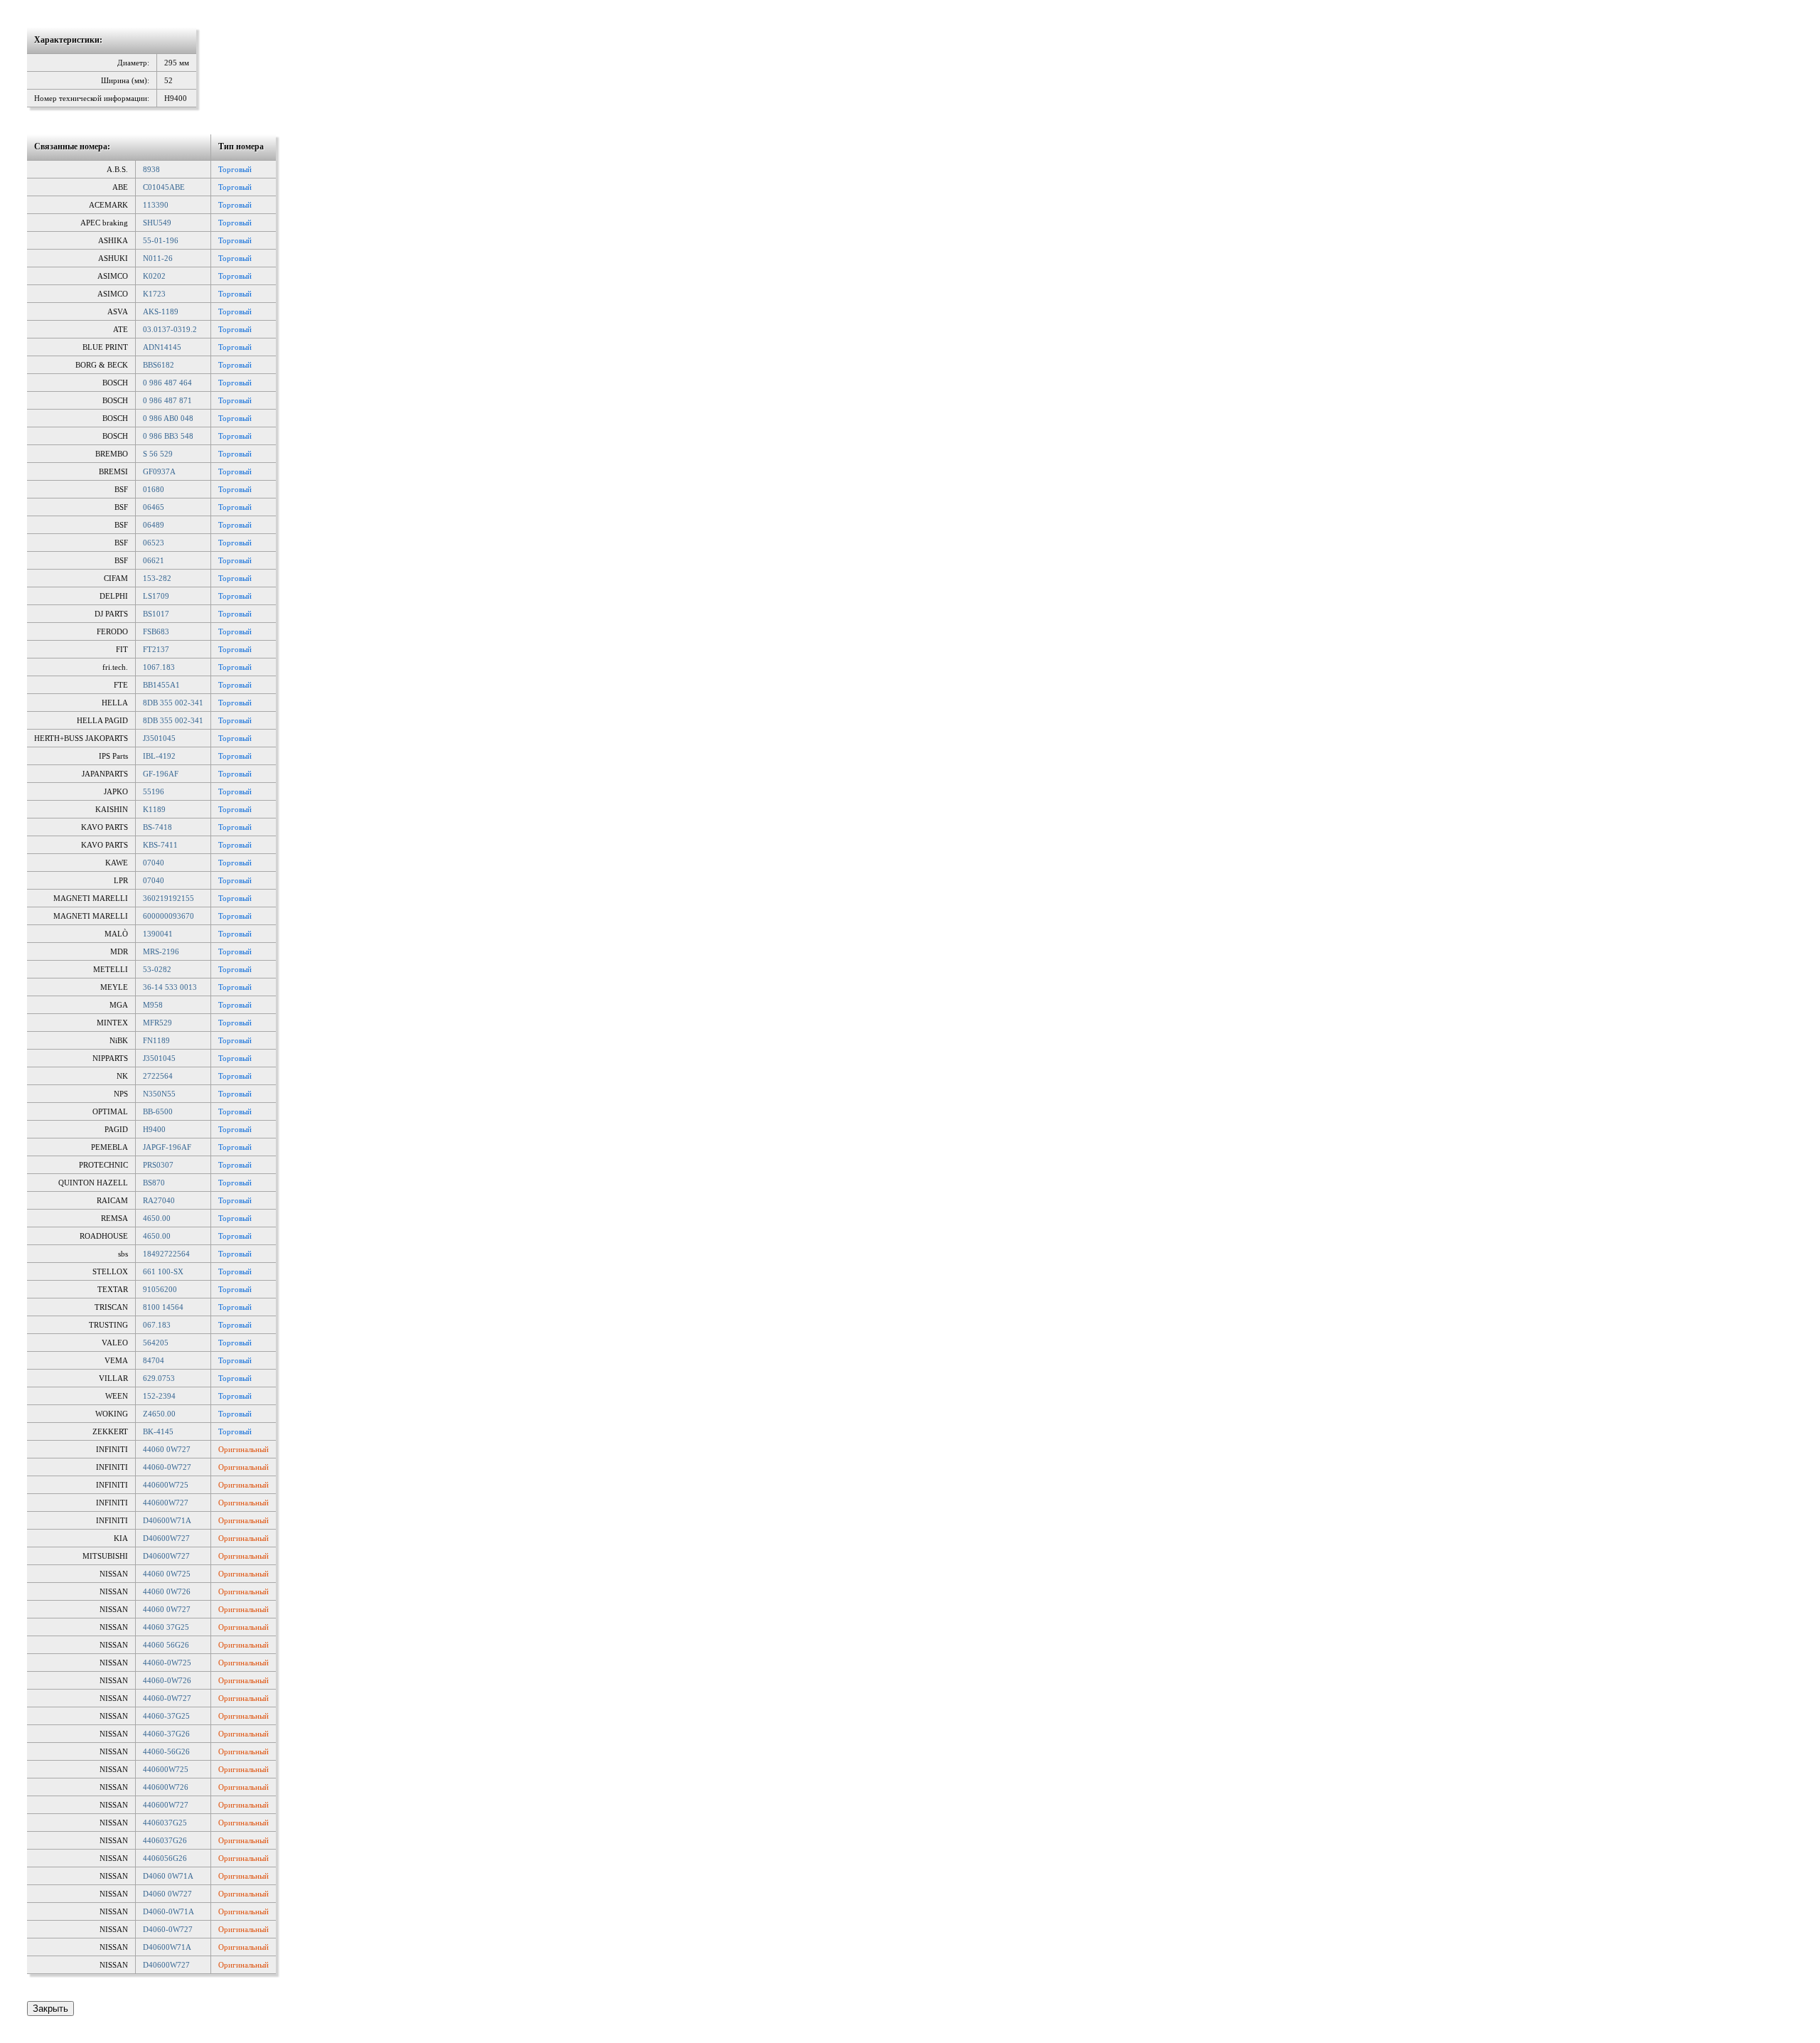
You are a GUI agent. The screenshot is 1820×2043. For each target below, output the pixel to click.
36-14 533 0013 (170, 987)
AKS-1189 (161, 311)
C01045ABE (164, 187)
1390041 (158, 934)
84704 (154, 1360)
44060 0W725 (167, 1574)
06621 (154, 560)
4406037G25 (165, 1823)
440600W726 (166, 1787)
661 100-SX (163, 1271)
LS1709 (156, 596)
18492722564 (166, 1254)
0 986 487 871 (167, 400)
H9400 (154, 1129)
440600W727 (166, 1503)
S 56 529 (158, 454)
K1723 (154, 294)
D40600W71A (167, 1520)
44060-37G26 (166, 1734)
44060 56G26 (166, 1645)
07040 (154, 863)
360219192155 (168, 898)
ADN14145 (162, 347)
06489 (154, 525)
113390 (156, 205)
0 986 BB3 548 (168, 436)
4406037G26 (165, 1840)
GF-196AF (161, 774)
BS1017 (156, 614)
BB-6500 (158, 1111)
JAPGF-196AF (167, 1147)
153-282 (157, 578)
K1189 (154, 809)
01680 (154, 489)
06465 (154, 507)
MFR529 (157, 1023)
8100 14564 (163, 1307)
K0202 (154, 276)
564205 (156, 1343)
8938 (151, 169)
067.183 (157, 1325)
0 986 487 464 (167, 383)
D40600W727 (166, 1538)
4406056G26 (165, 1858)
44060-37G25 (166, 1716)
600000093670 (168, 916)
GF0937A (159, 471)
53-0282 (157, 969)
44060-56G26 (166, 1751)
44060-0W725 (167, 1663)
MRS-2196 (161, 951)
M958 (153, 1005)
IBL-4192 (159, 756)
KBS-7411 (160, 845)
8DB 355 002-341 (173, 703)
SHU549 (157, 223)
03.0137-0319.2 (170, 329)
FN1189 (156, 1040)
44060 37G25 (166, 1627)
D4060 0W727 (167, 1894)
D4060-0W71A (168, 1911)
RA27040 (159, 1200)
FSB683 (156, 631)
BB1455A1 (161, 685)
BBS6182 (159, 365)
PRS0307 (158, 1165)
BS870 (154, 1183)
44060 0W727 (167, 1449)
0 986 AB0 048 (168, 418)
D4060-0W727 (168, 1929)
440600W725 (166, 1485)
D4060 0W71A (168, 1876)
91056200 (160, 1289)
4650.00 (157, 1218)
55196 (154, 791)
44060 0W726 (167, 1591)
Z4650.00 (159, 1414)
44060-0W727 (167, 1467)
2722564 (158, 1076)
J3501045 (159, 738)
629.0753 (159, 1378)
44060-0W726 (167, 1680)
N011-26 (158, 258)
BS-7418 (157, 827)
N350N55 (159, 1094)
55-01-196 (161, 240)
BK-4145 (158, 1431)
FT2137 (156, 649)
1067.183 (159, 667)
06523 (154, 543)
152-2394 (159, 1396)
